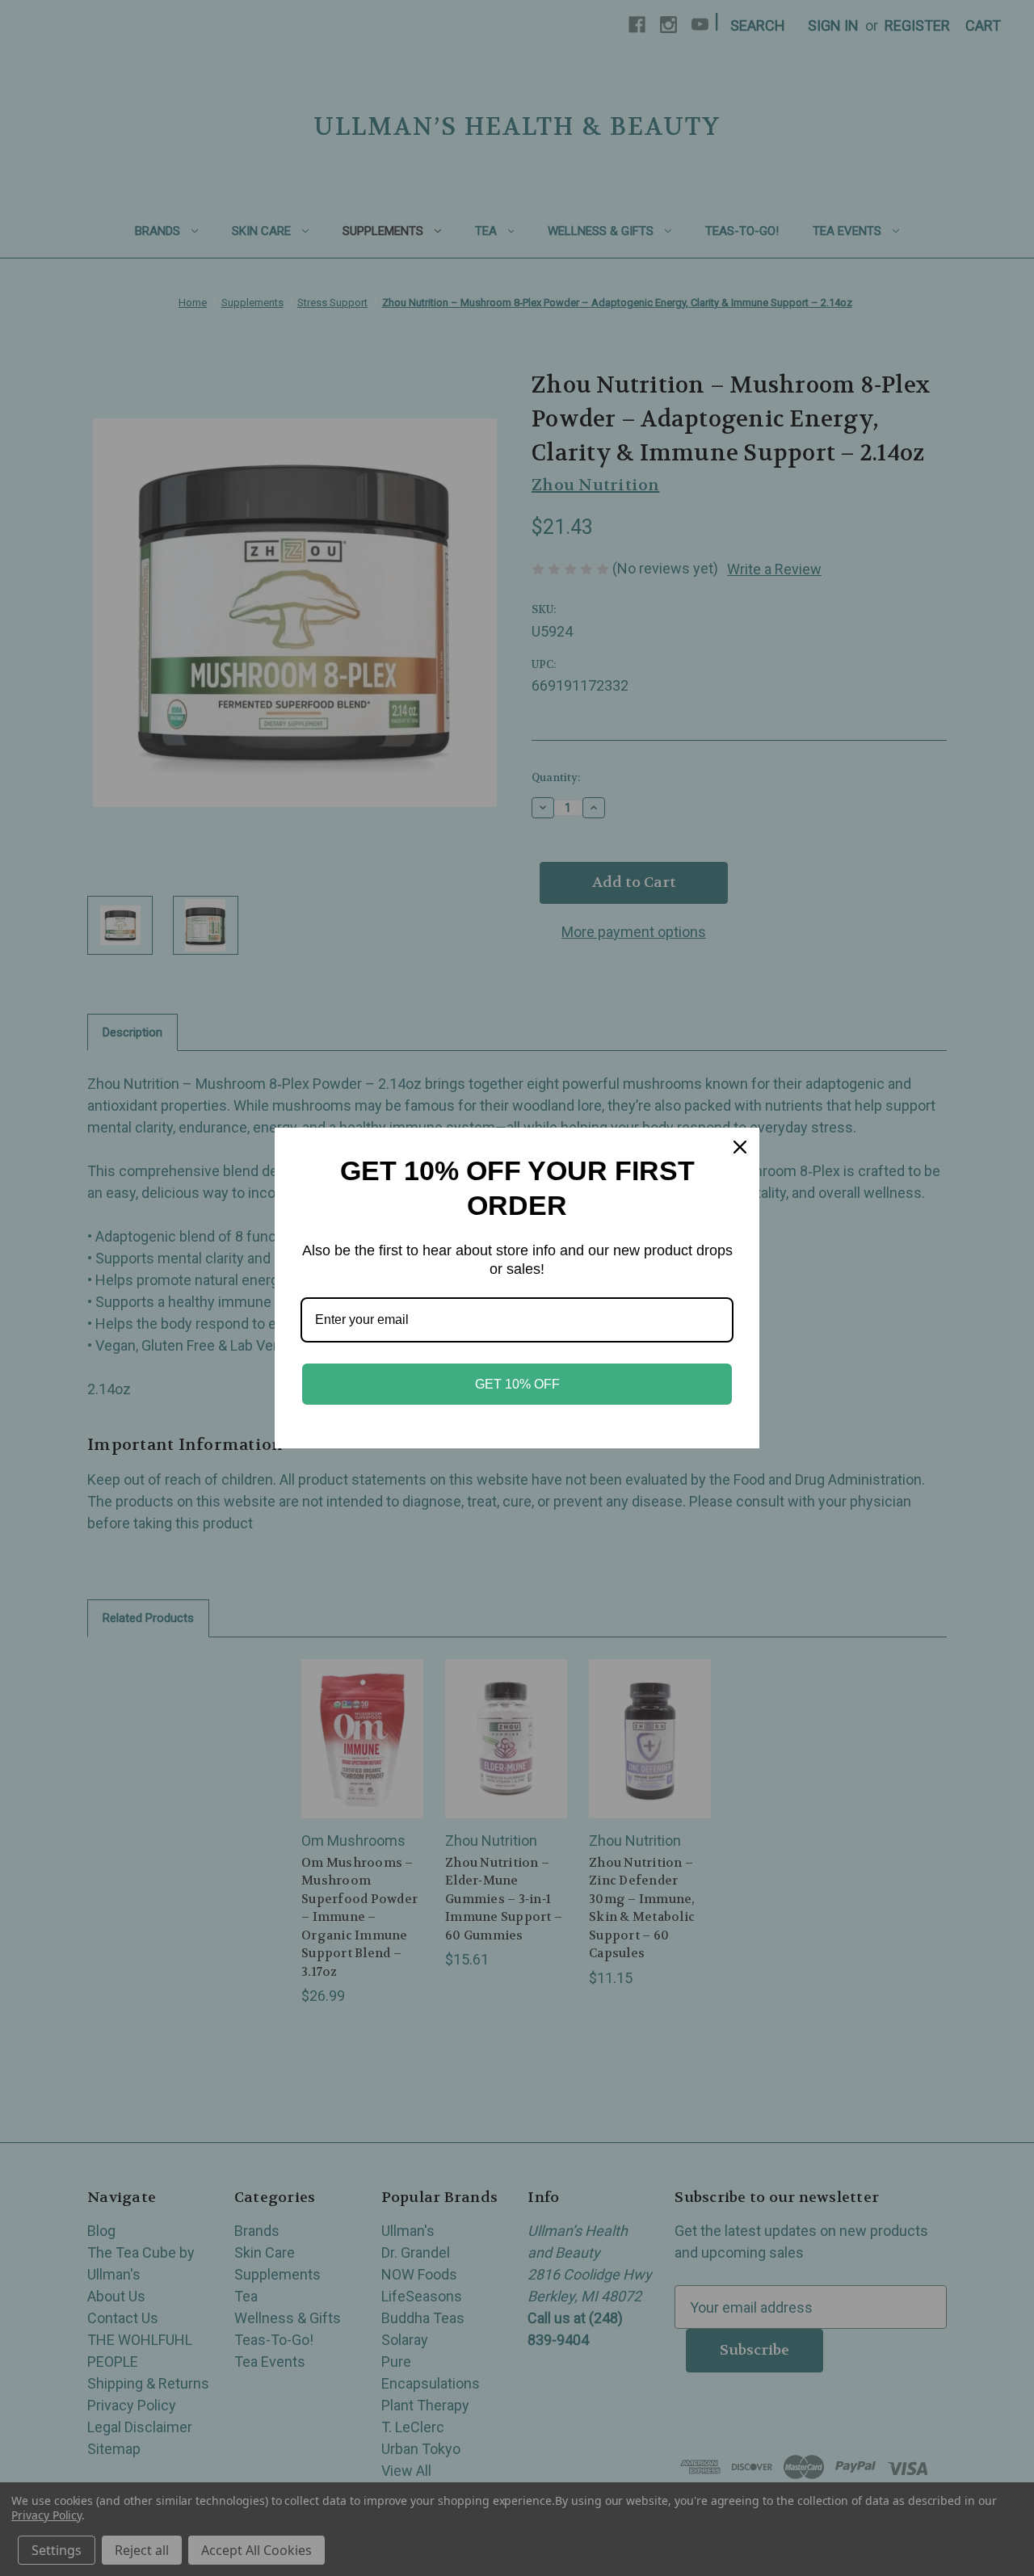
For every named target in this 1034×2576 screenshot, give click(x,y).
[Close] (740, 1147)
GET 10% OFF (517, 1384)
